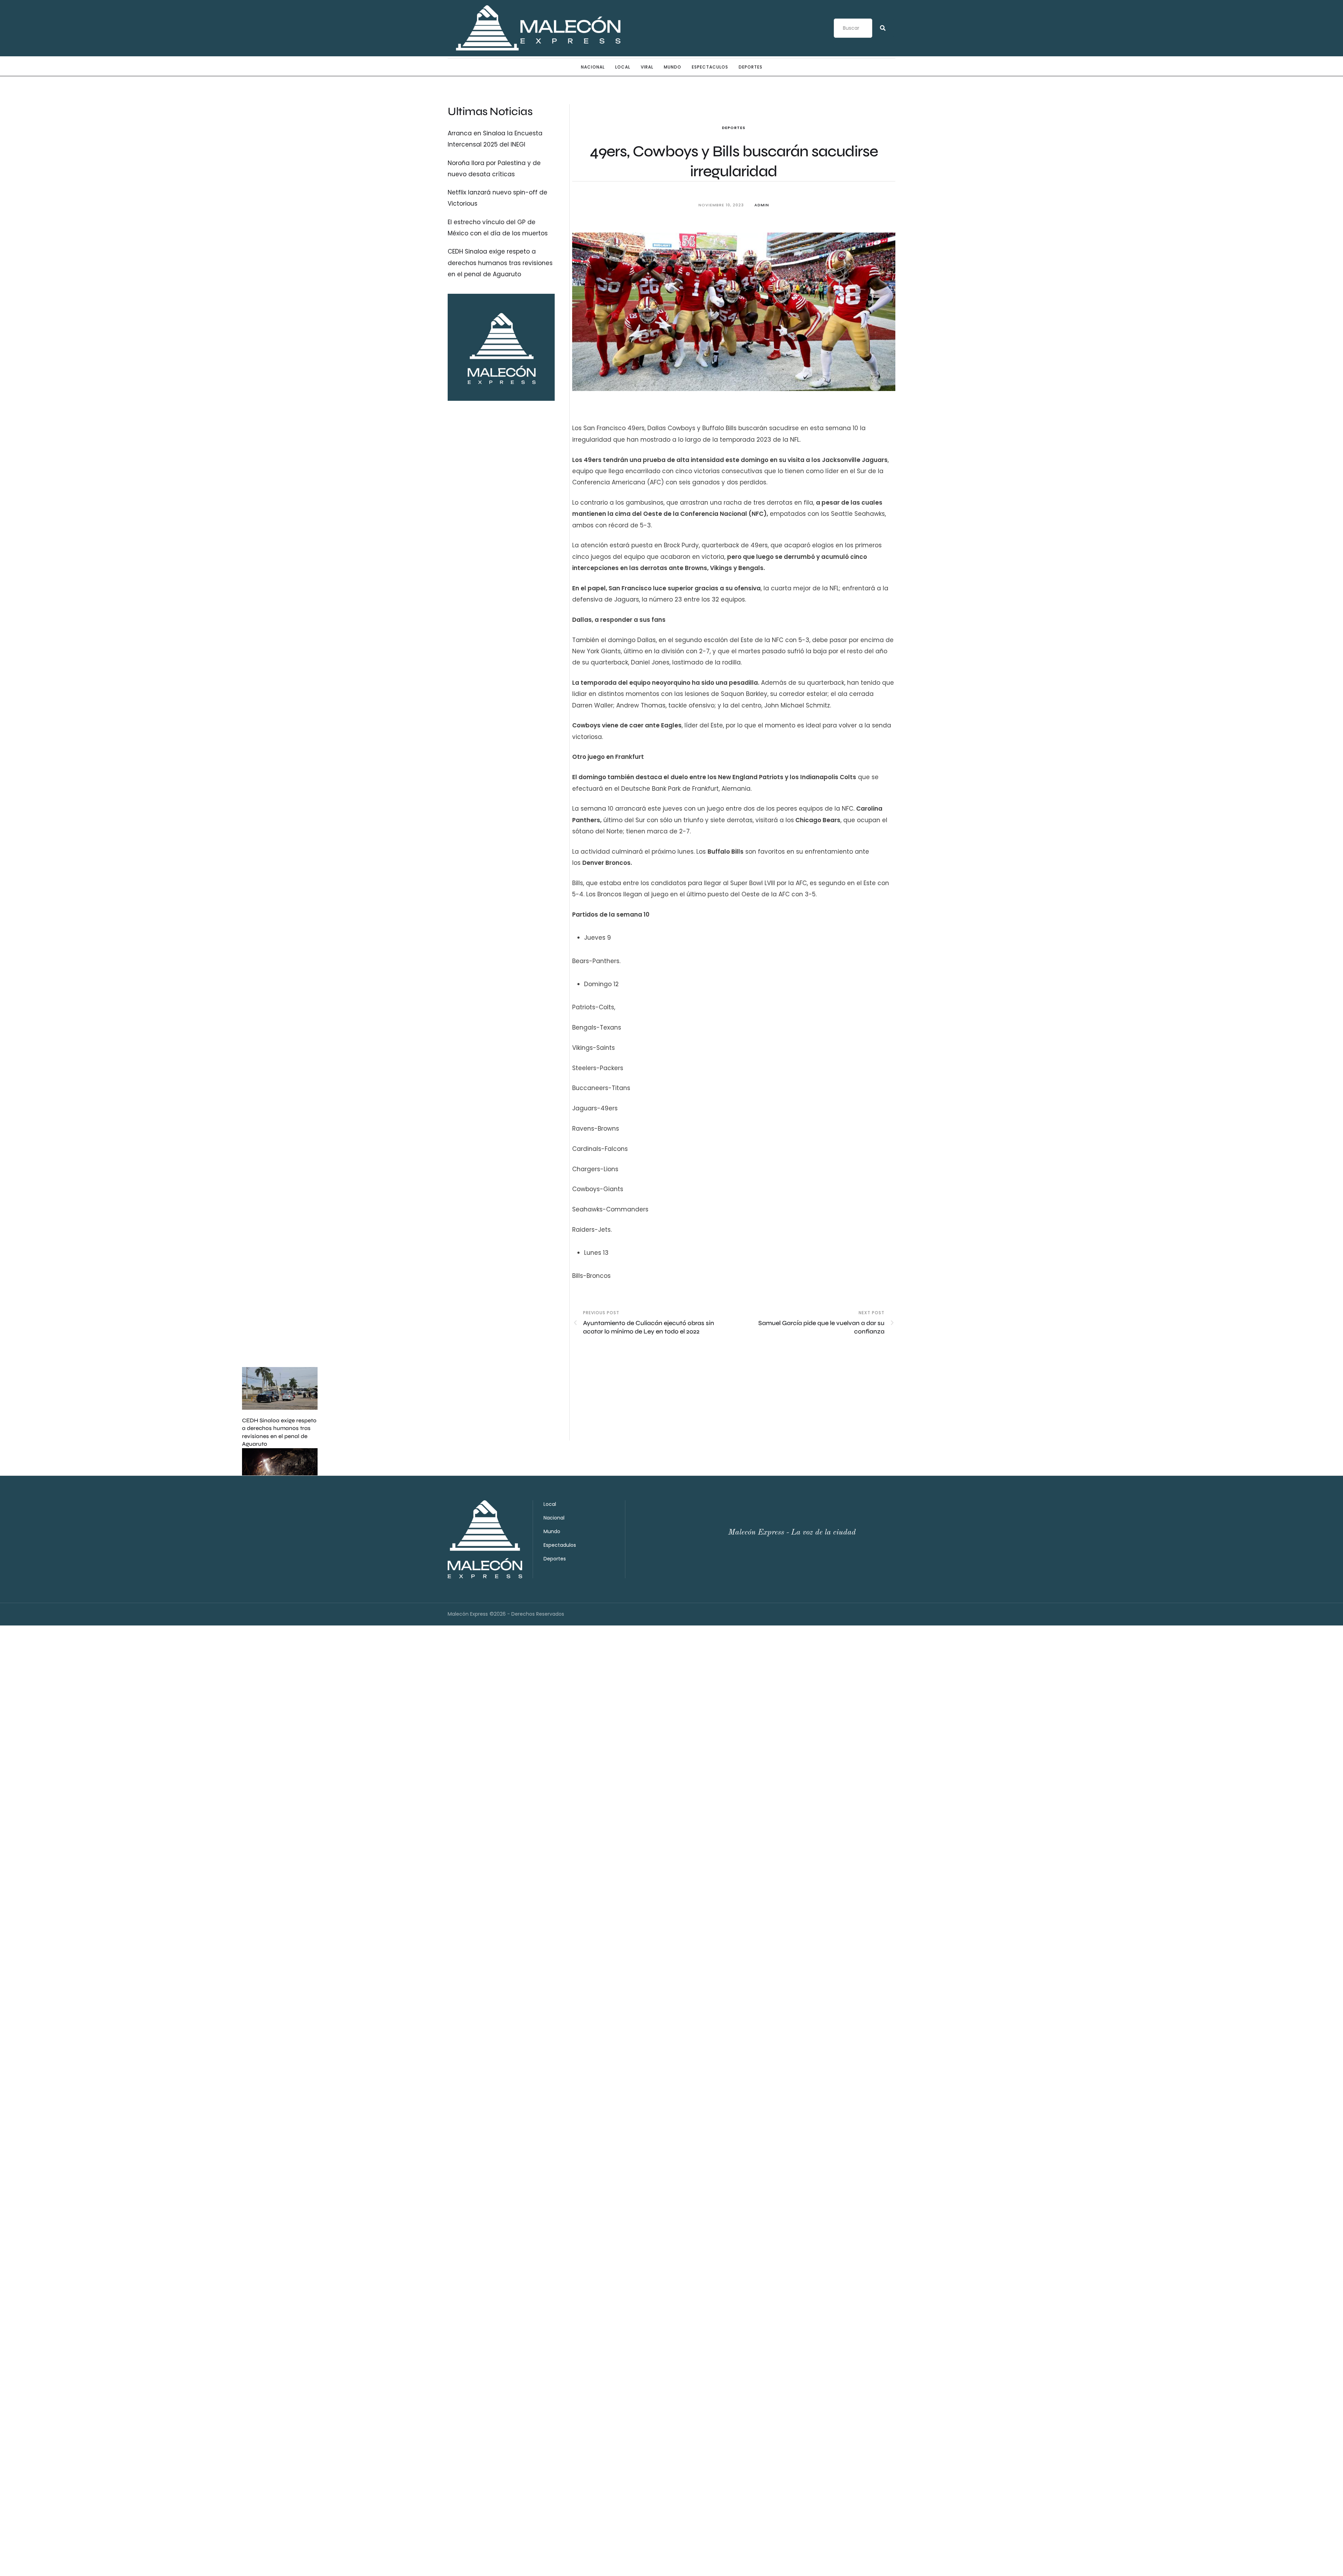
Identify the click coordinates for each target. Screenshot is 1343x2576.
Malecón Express (468, 1614)
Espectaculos (710, 67)
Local (623, 67)
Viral (647, 67)
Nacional (593, 67)
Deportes (751, 67)
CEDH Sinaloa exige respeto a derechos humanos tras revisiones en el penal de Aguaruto (500, 263)
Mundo (673, 67)
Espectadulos (560, 1545)
